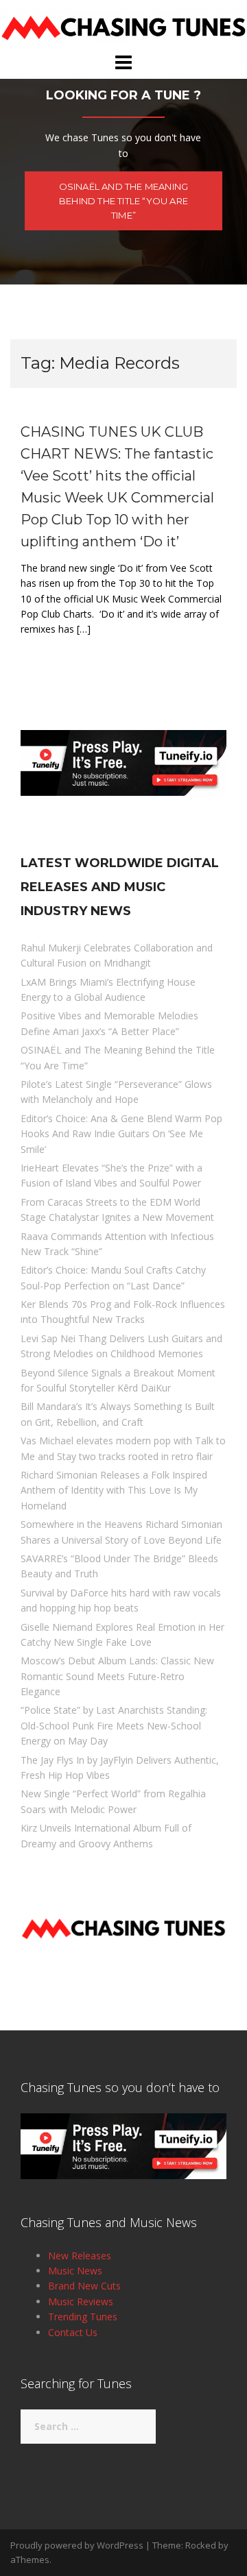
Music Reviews (81, 2301)
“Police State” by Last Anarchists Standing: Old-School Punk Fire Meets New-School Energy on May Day (114, 1725)
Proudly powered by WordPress (77, 2545)
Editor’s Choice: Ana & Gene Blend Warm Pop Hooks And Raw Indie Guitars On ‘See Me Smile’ (121, 1134)
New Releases (80, 2256)
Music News (75, 2271)
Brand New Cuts (84, 2286)
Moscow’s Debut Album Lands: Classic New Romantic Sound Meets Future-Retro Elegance (117, 1676)
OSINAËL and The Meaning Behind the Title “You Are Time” (124, 201)
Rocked (201, 2545)
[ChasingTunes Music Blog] (123, 25)
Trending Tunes (83, 2317)
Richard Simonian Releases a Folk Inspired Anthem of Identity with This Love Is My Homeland (114, 1490)
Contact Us (73, 2332)
